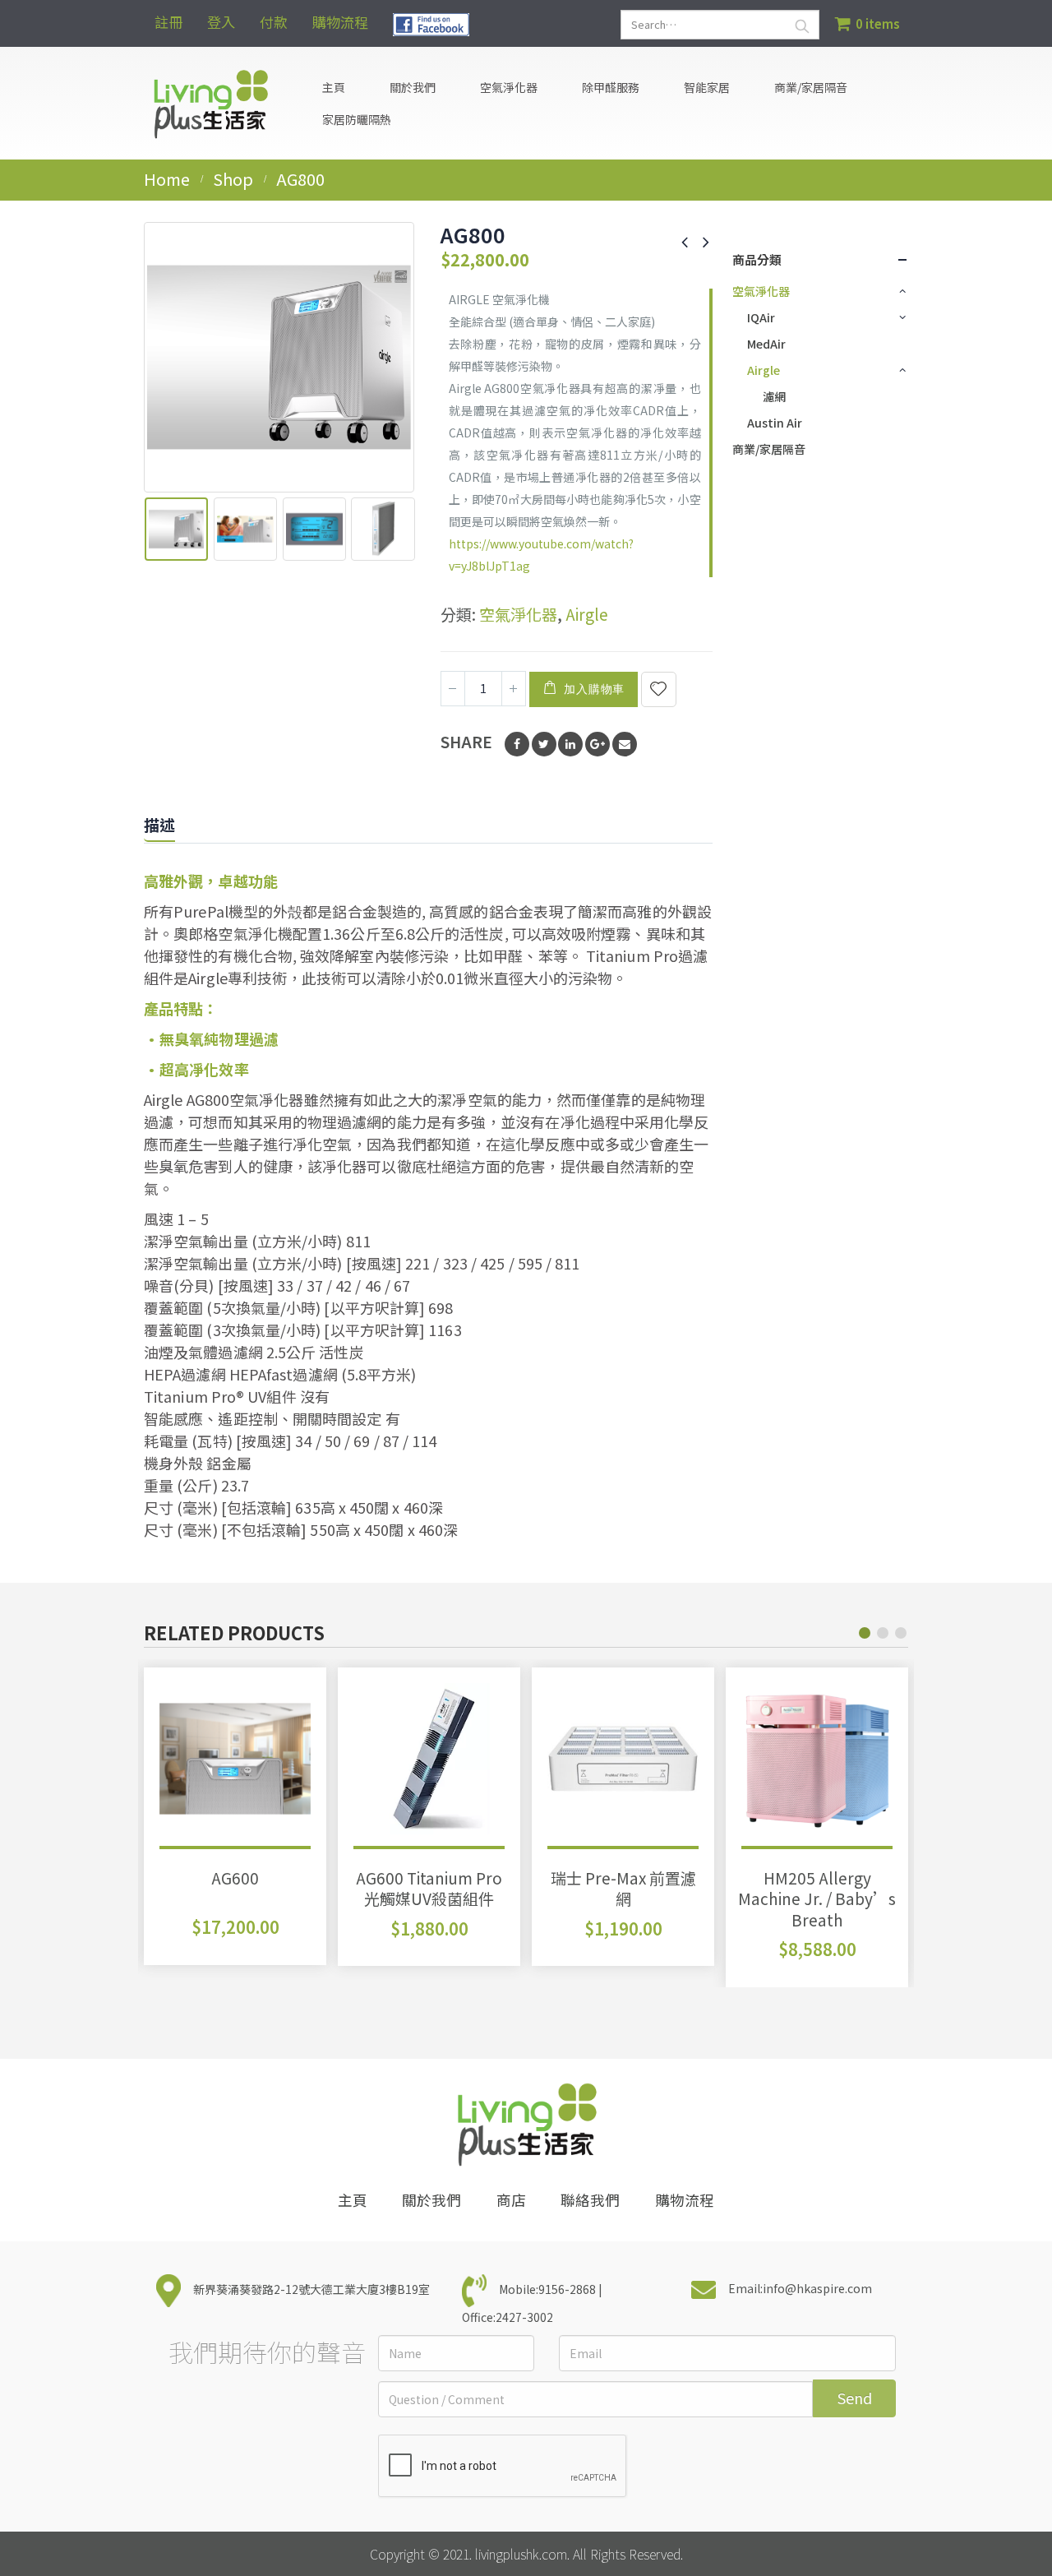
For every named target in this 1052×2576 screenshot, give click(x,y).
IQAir (761, 317)
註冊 (168, 22)
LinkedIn (570, 744)
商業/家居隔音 (811, 87)
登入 (221, 22)
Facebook (517, 744)
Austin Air (775, 423)
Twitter (544, 744)
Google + (598, 744)
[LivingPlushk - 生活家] (210, 103)
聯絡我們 (590, 2200)
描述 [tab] (159, 824)
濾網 (774, 396)
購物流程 (340, 22)
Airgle (587, 614)
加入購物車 (594, 689)
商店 (511, 2200)
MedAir (766, 344)
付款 (274, 22)
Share (466, 741)
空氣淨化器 (518, 614)
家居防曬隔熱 (357, 119)
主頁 (334, 87)
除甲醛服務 (611, 87)
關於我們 (413, 87)
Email (625, 744)
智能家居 (707, 87)
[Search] (802, 25)
